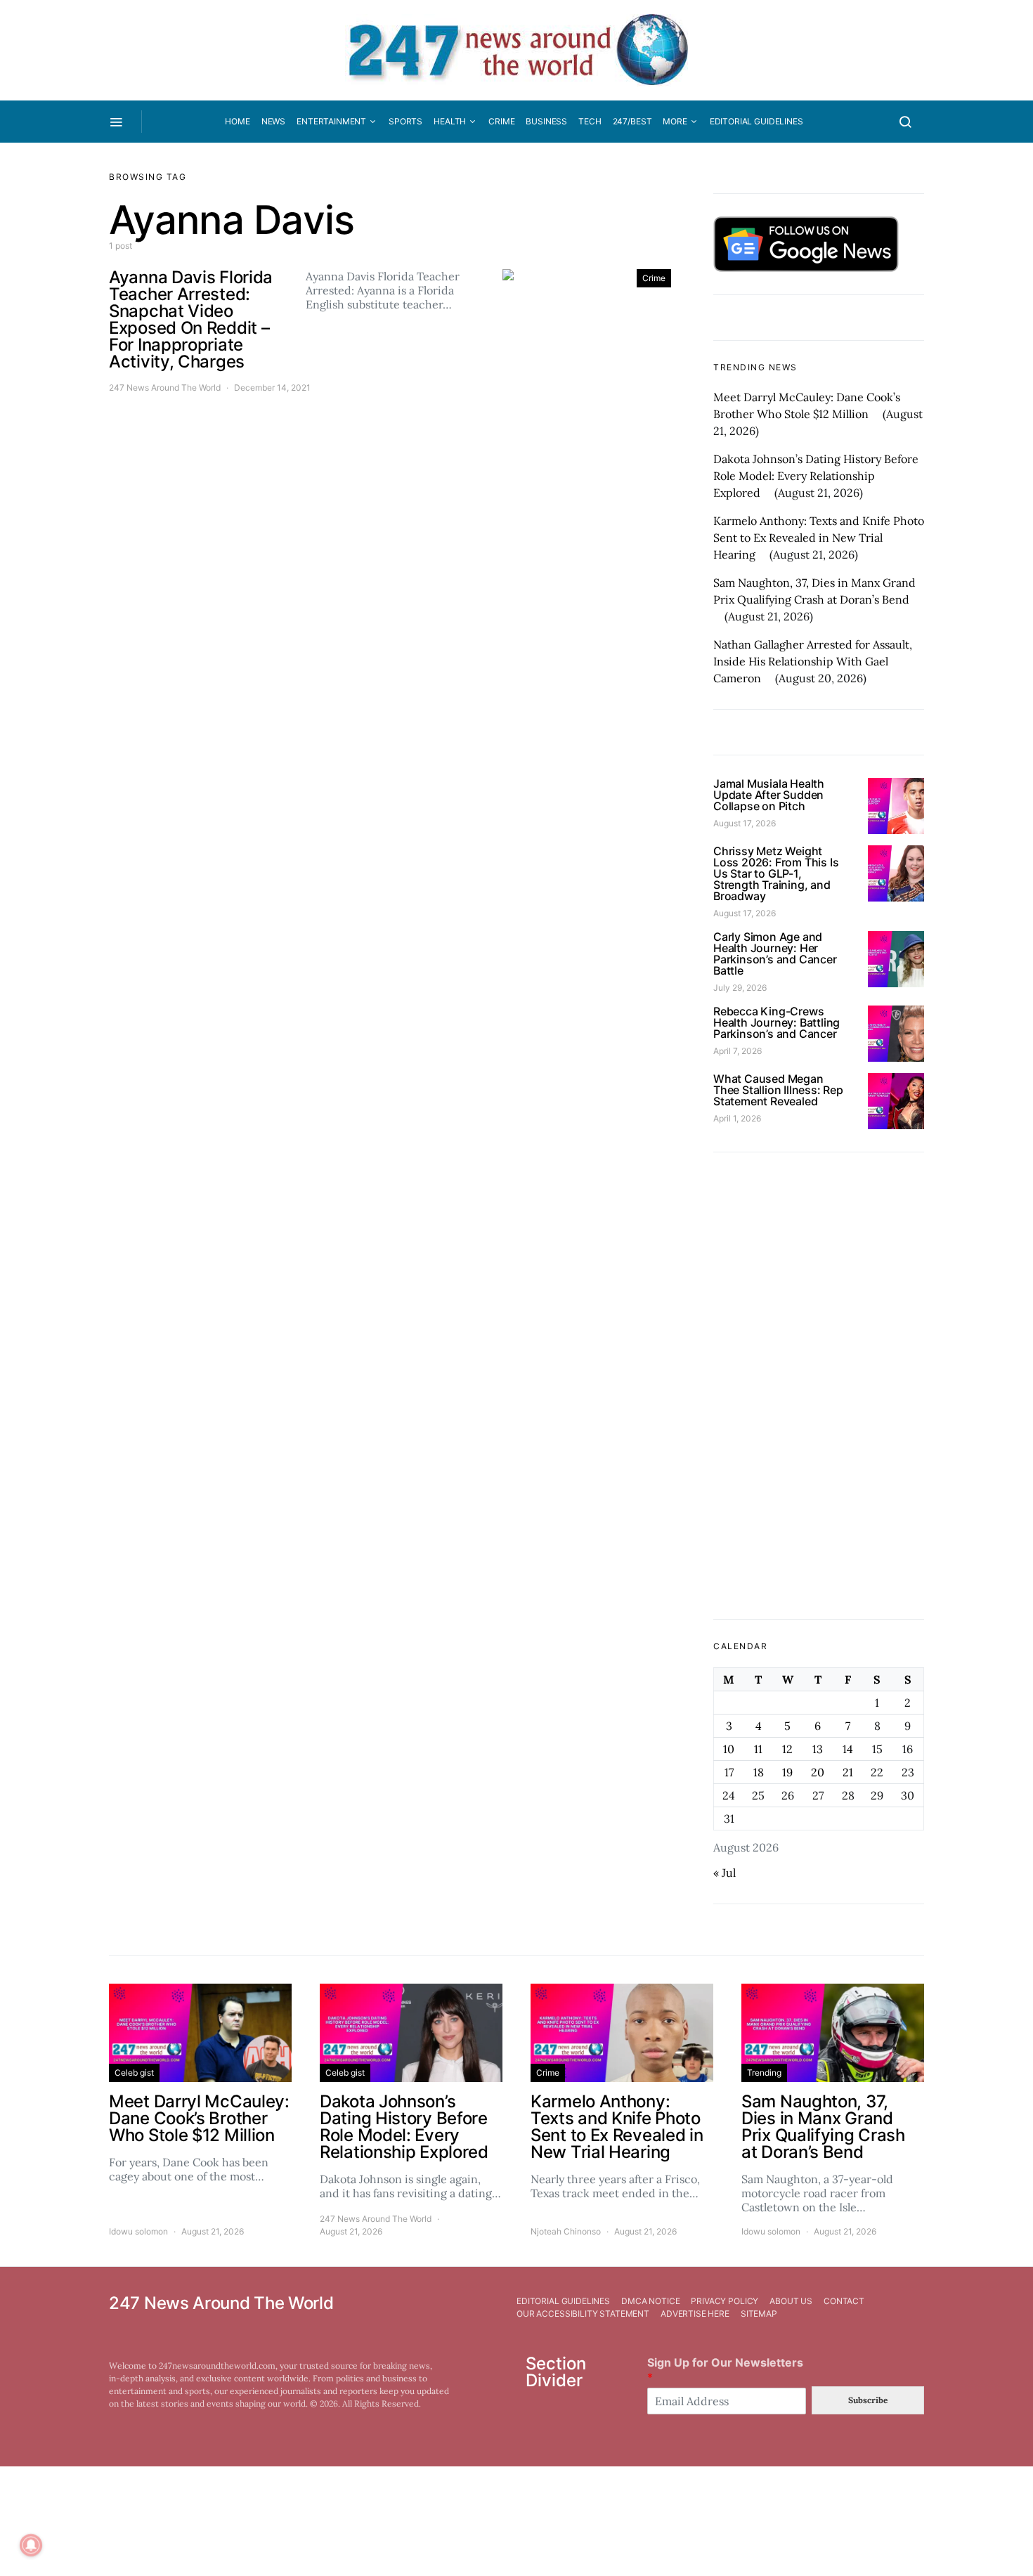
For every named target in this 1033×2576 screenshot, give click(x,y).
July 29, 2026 (740, 988)
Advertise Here (695, 2314)
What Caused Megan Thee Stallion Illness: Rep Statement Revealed (778, 1090)
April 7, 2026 (738, 1051)
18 (759, 1772)
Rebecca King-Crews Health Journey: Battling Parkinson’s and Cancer (777, 1022)
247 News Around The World (165, 388)
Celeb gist (134, 2073)
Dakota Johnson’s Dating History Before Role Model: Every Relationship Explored (816, 476)
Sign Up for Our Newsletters (725, 2370)
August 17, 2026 (745, 823)
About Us (791, 2301)
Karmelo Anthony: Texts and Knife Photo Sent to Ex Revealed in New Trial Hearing (819, 538)
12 (787, 1749)
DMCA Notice (650, 2301)
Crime (501, 121)
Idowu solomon (138, 2231)
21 (848, 1772)
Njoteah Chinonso (566, 2231)
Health (450, 121)
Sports (405, 121)
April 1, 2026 (737, 1118)
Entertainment (331, 121)
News (273, 121)
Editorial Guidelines (756, 121)
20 (818, 1772)
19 (787, 1772)
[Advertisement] (819, 1386)
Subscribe (868, 2400)
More (675, 121)
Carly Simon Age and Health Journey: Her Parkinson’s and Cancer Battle (775, 954)
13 (818, 1749)
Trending (764, 2073)
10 (729, 1749)
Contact (844, 2301)
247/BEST (632, 121)
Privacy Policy (725, 2301)
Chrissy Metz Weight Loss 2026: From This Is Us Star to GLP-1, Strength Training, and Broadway (776, 873)
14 (848, 1749)
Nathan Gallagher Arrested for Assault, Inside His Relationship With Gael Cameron (813, 661)
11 (758, 1749)
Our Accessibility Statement (583, 2314)
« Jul (725, 1873)
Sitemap (759, 2314)
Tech (590, 121)
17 (729, 1772)
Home (237, 121)
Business (546, 121)
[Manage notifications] (31, 2545)
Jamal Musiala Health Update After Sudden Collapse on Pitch (769, 795)
